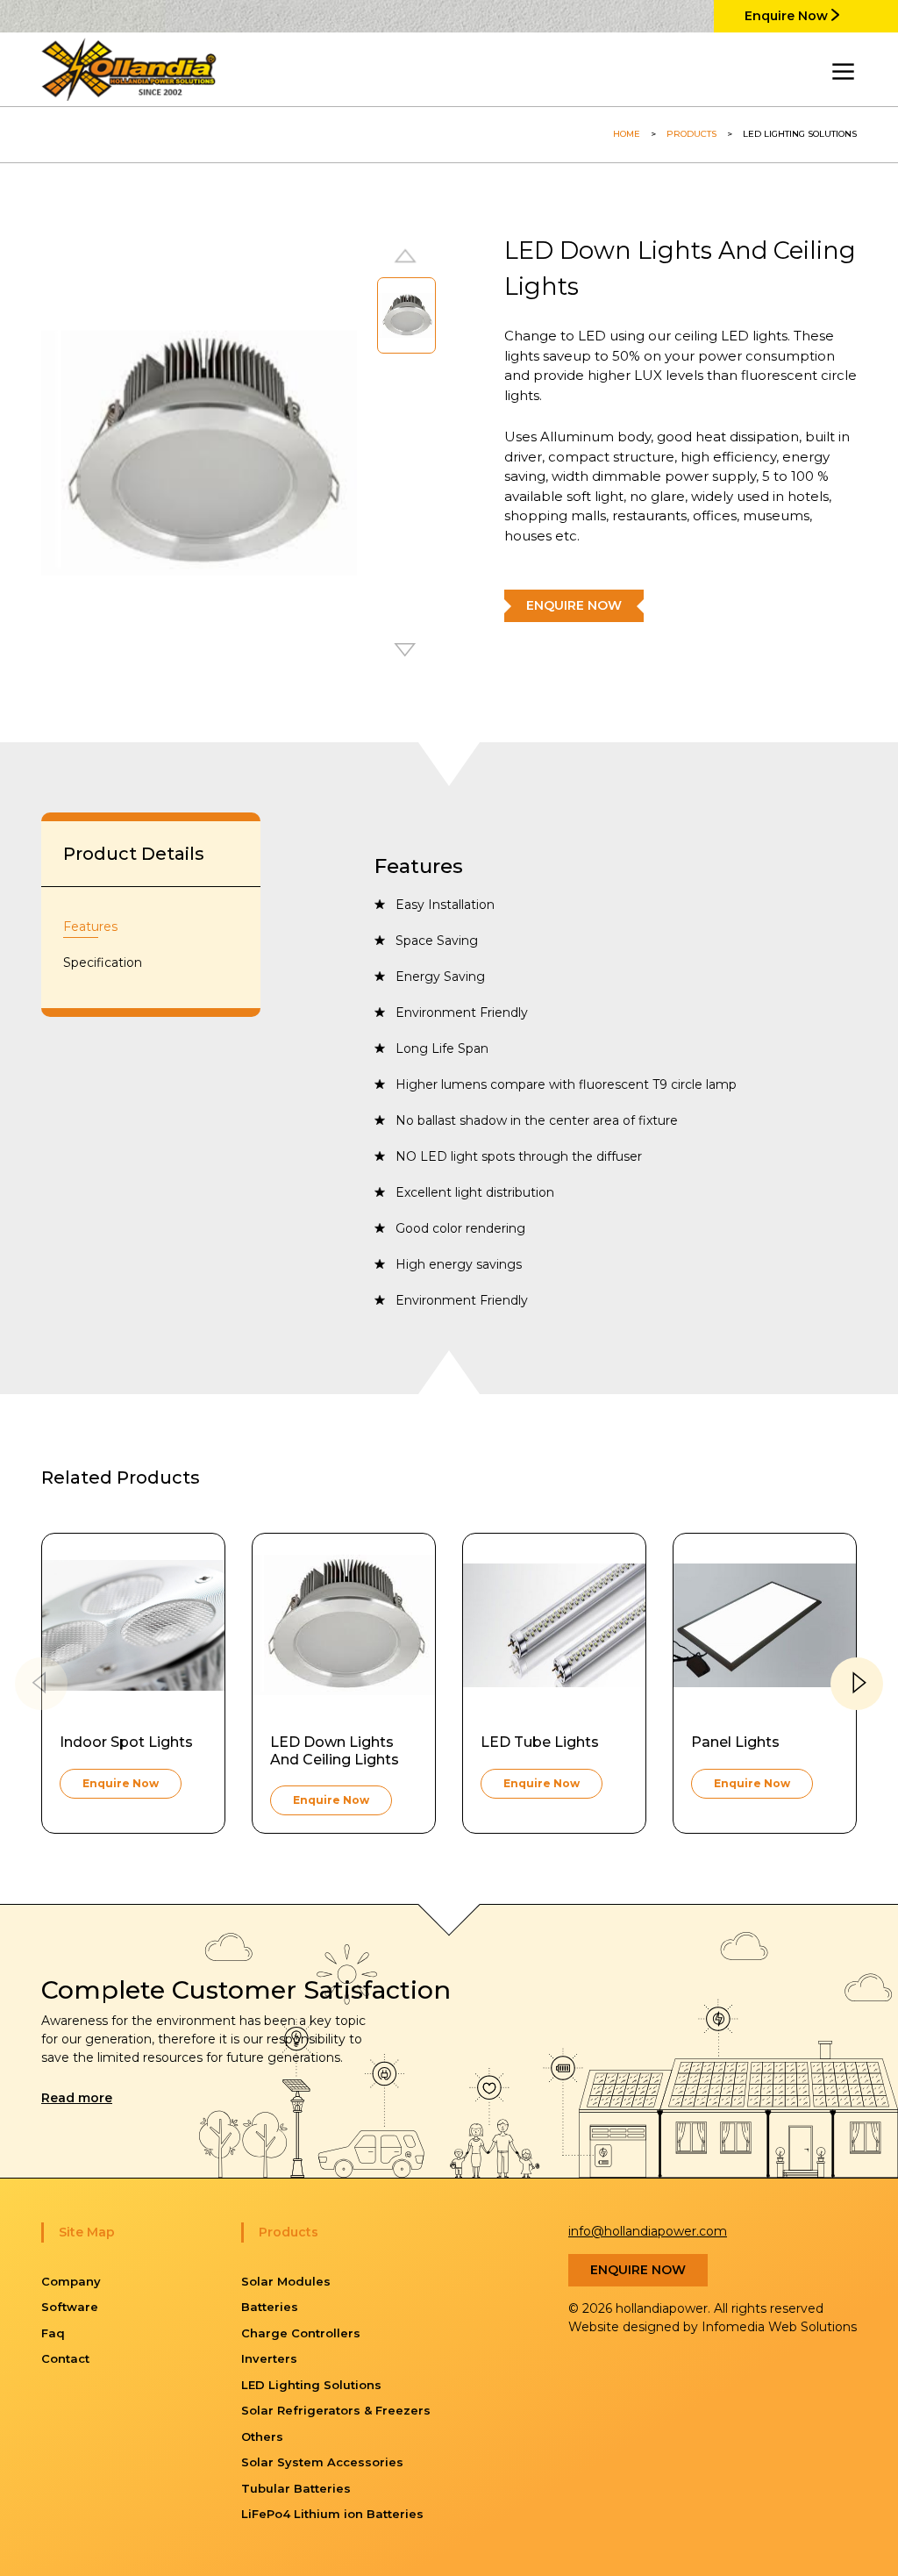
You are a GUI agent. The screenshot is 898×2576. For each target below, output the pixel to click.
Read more (77, 2098)
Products (691, 134)
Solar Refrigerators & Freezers (336, 2410)
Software (70, 2307)
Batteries (270, 2307)
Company (71, 2281)
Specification (103, 962)
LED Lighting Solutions (311, 2385)
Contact (65, 2358)
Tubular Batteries (296, 2488)
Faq (53, 2333)
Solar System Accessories (322, 2462)
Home (627, 134)
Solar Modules (286, 2281)
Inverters (269, 2358)
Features (90, 927)
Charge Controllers (301, 2333)
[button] (406, 651)
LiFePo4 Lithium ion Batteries (332, 2514)
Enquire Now (788, 16)
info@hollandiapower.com (648, 2231)
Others (262, 2436)
